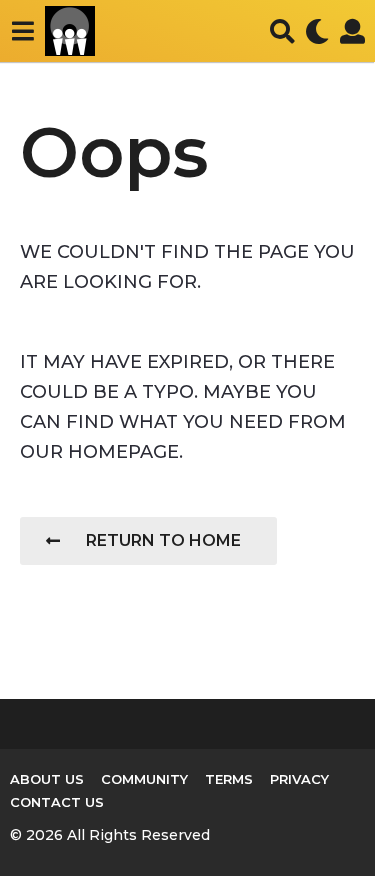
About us (47, 779)
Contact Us (57, 802)
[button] (22, 31)
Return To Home (163, 540)
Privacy (299, 779)
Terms (229, 779)
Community (144, 779)
